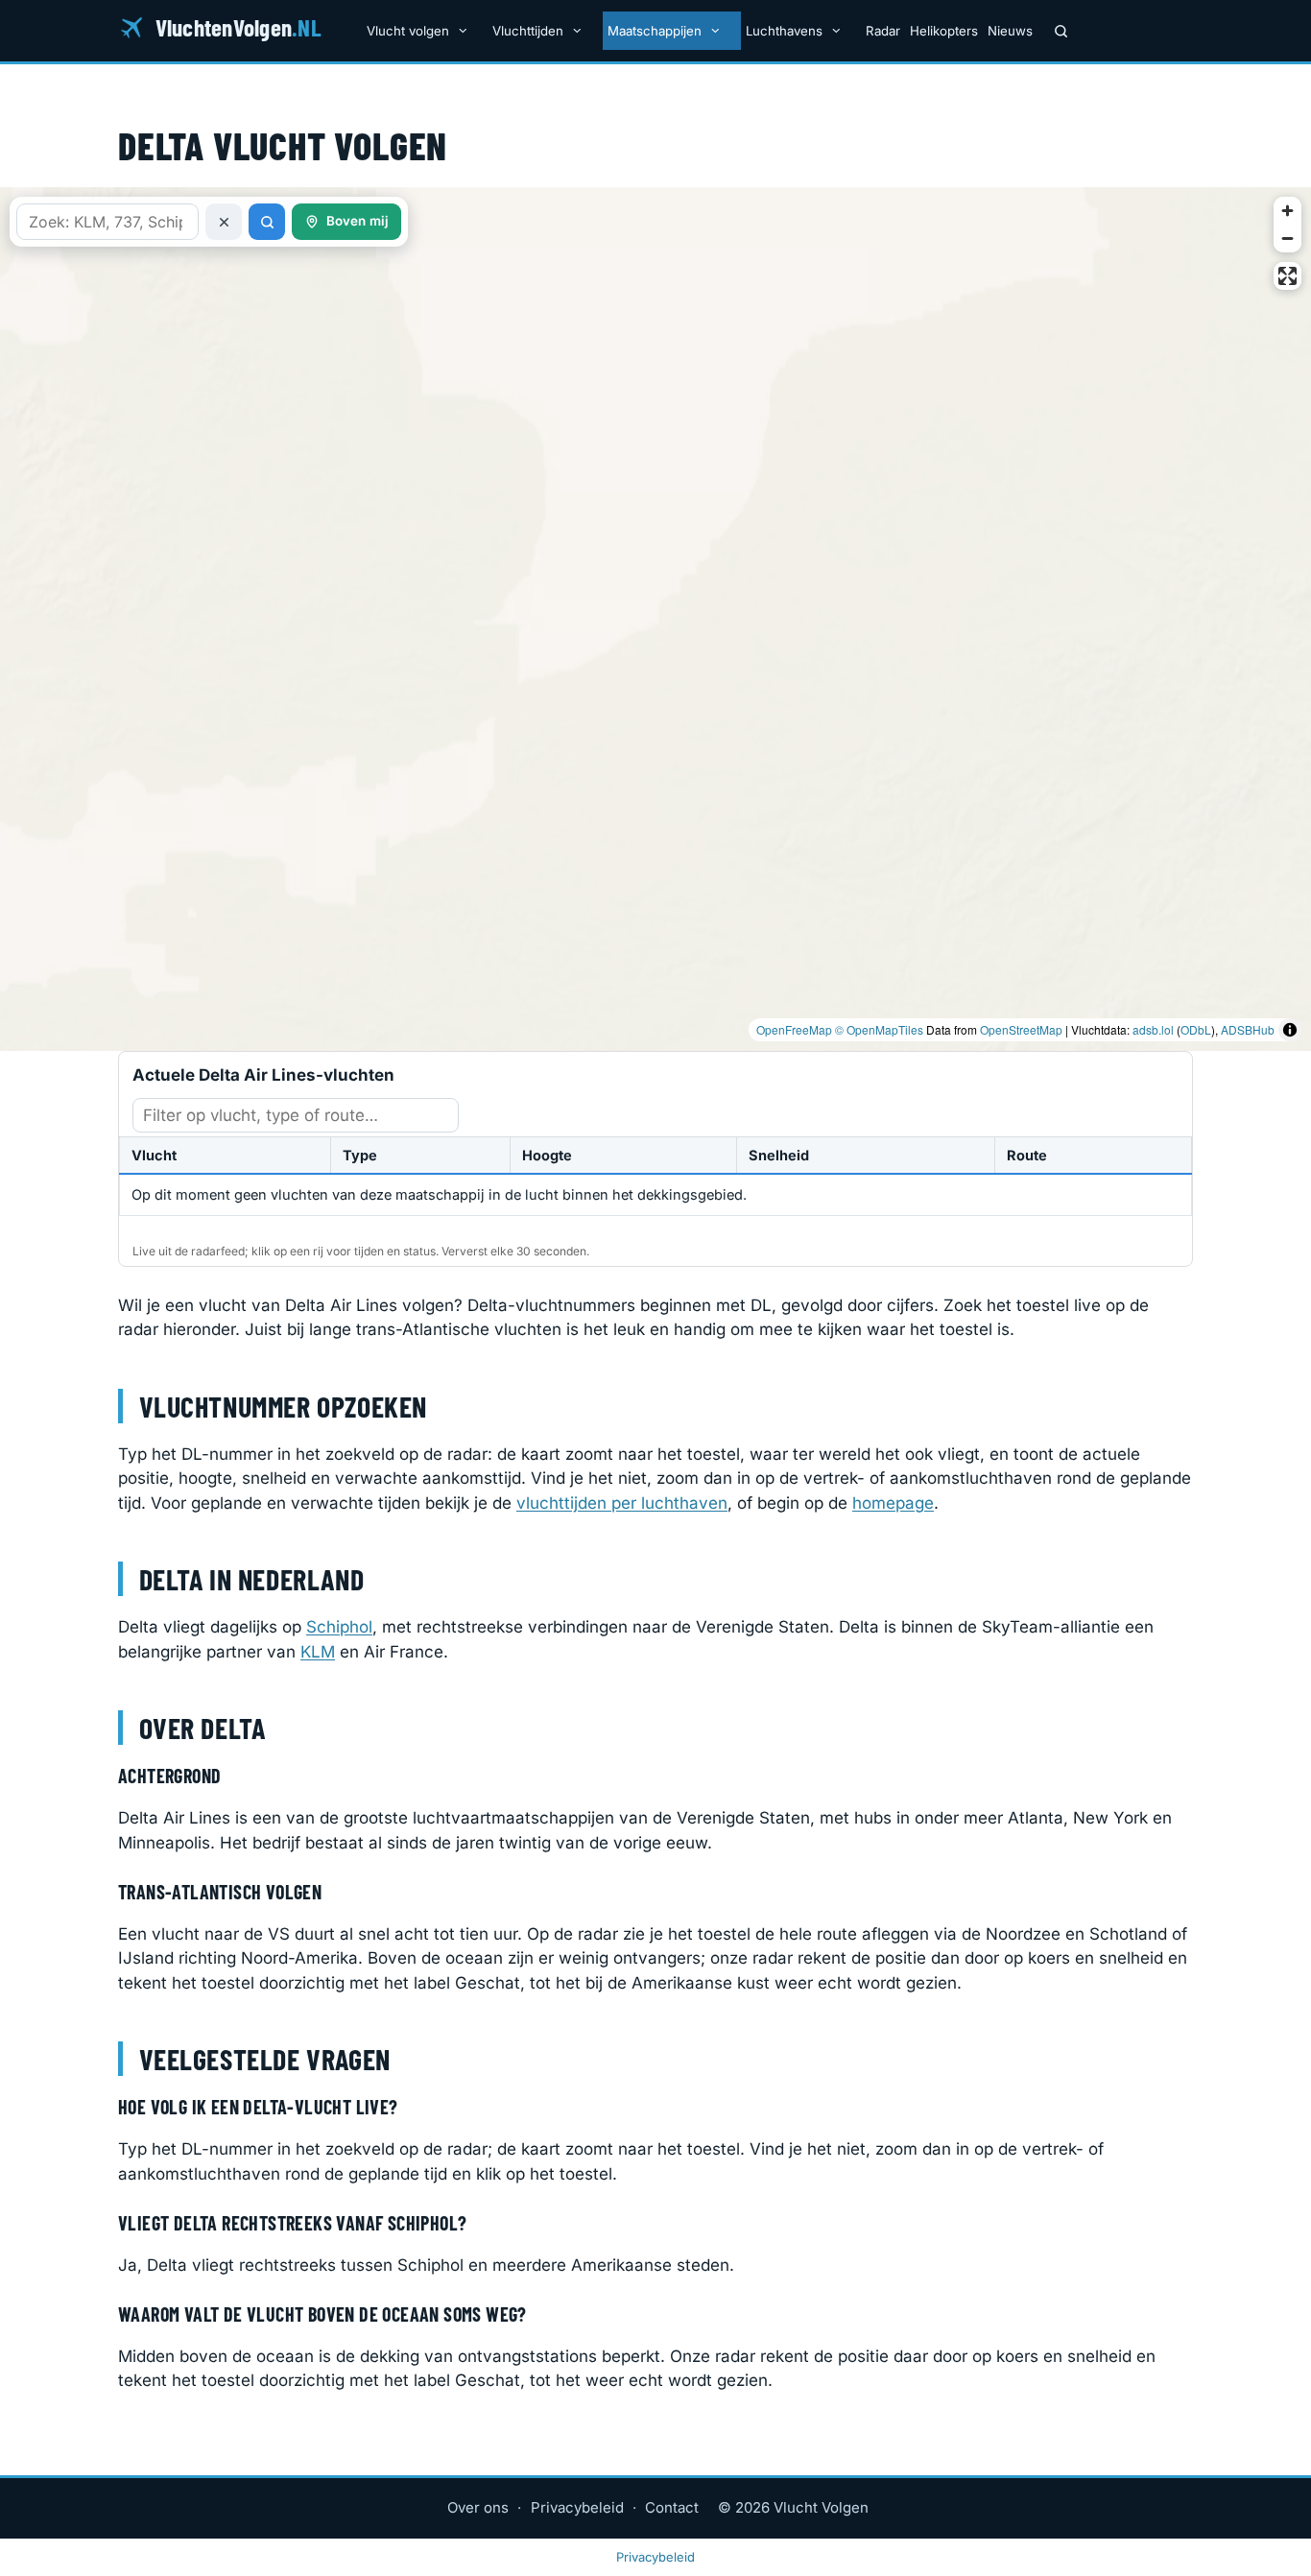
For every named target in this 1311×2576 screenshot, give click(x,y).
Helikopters (944, 31)
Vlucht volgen (408, 31)
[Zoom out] (1287, 239)
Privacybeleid (577, 2507)
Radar (883, 31)
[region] (655, 619)
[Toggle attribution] (1290, 1030)
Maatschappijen (655, 31)
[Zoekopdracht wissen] (224, 222)
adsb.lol (1153, 1029)
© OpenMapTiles (879, 1029)
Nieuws (1010, 31)
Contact (672, 2507)
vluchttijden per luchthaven (622, 1503)
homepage (893, 1503)
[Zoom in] (1287, 211)
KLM (318, 1652)
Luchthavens (784, 31)
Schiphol (339, 1627)
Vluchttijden (528, 31)
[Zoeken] (1061, 31)
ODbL (1196, 1029)
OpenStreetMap (1021, 1029)
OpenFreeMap (794, 1029)
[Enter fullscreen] (1287, 276)
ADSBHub (1248, 1029)
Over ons (478, 2507)
